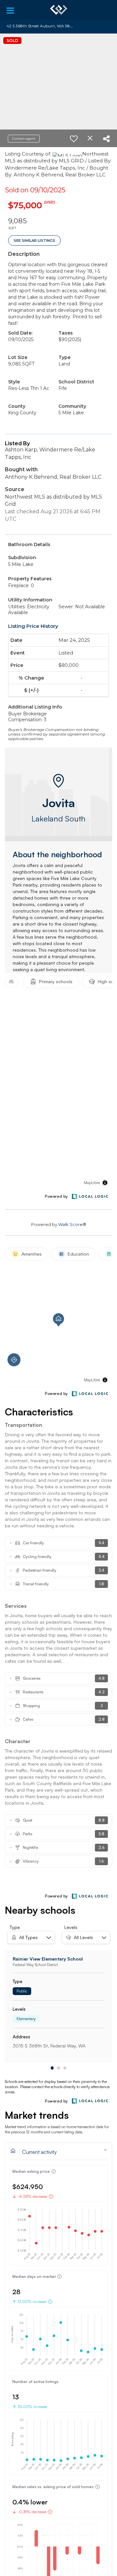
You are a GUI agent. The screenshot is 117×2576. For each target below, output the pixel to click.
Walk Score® (72, 1224)
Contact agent (24, 138)
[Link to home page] (59, 10)
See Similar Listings (34, 241)
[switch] (74, 139)
